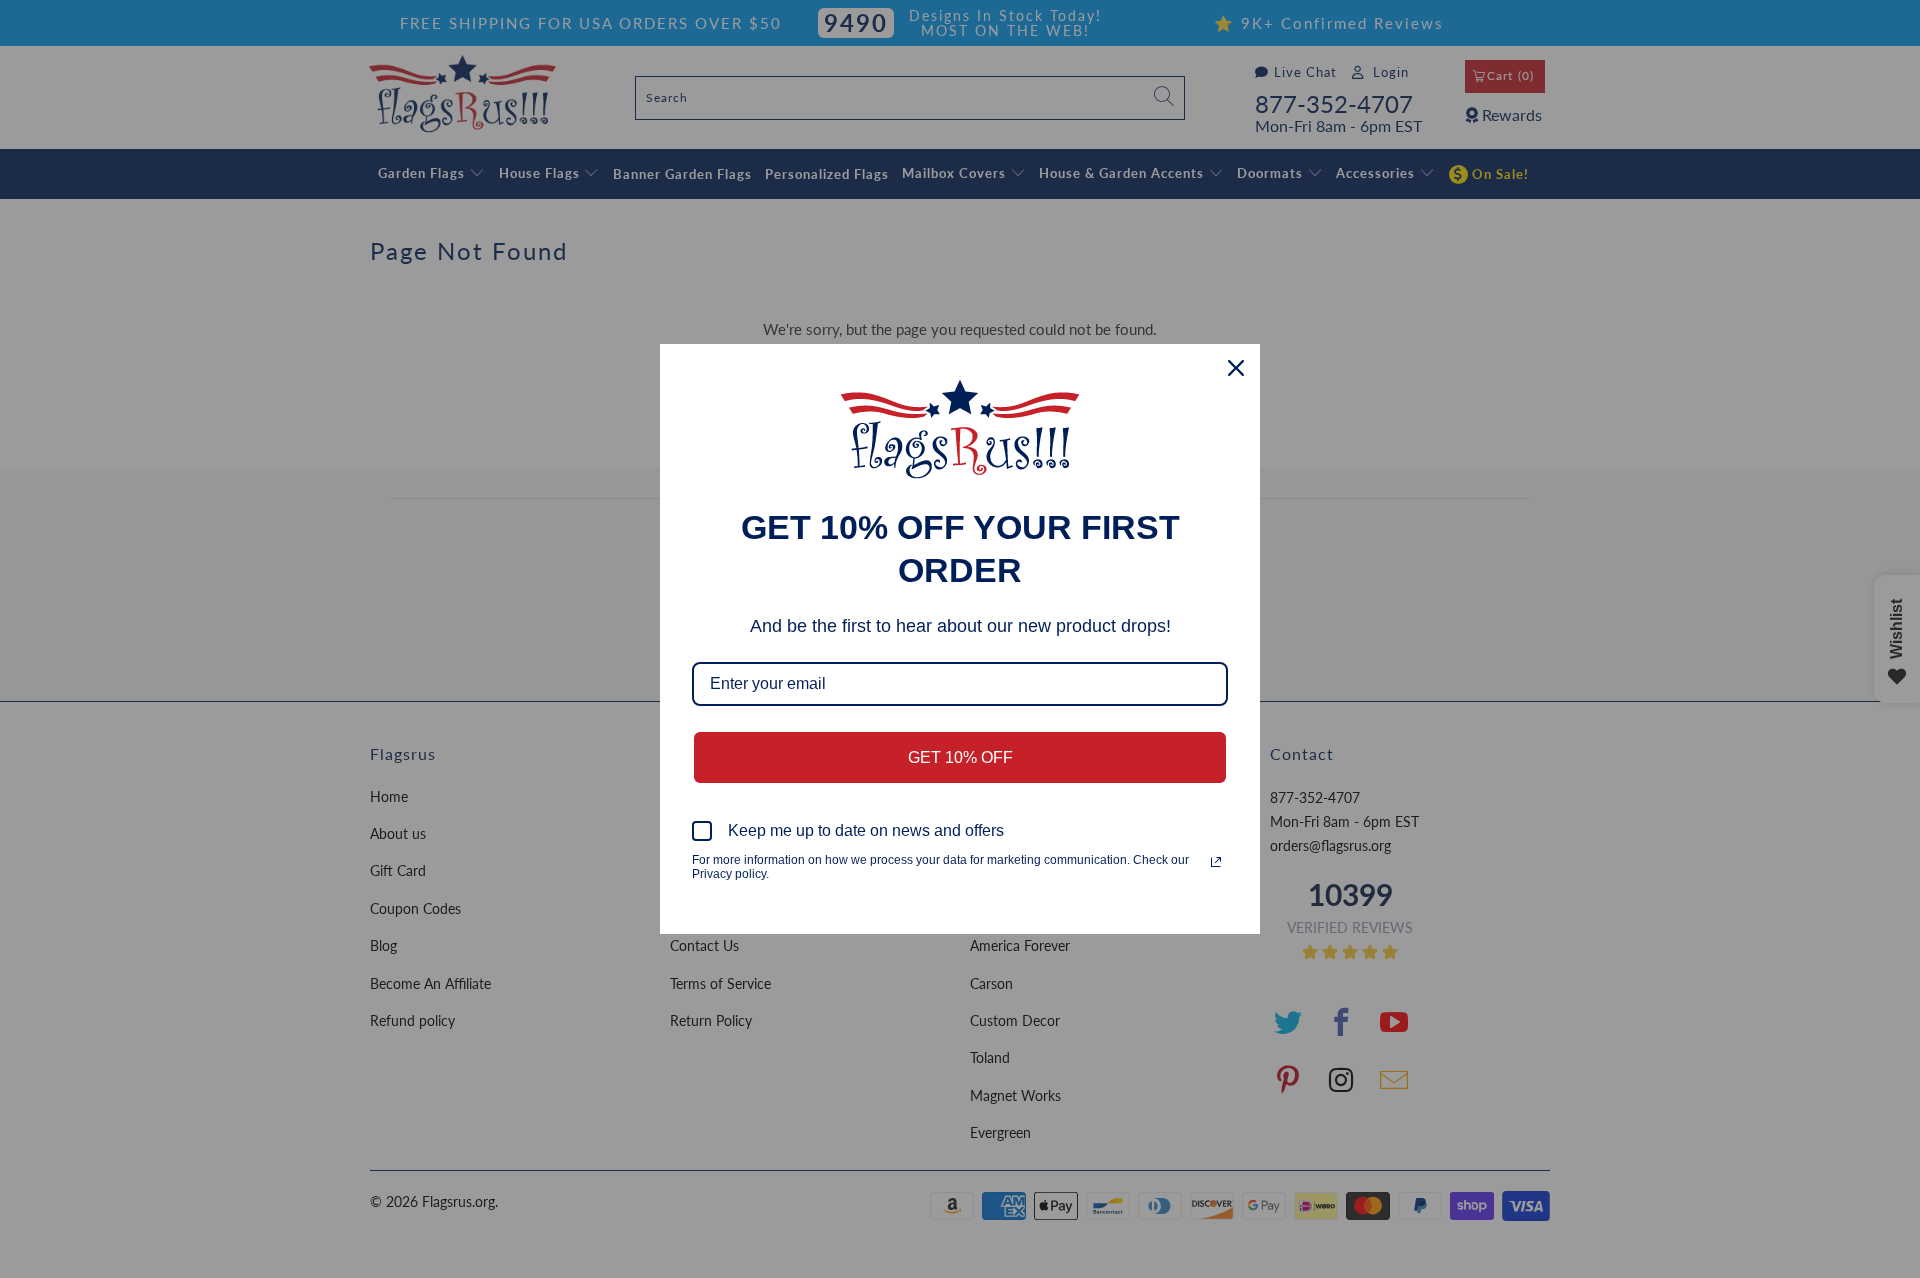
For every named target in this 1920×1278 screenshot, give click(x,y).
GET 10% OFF (960, 757)
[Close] (1236, 368)
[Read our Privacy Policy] (1216, 862)
